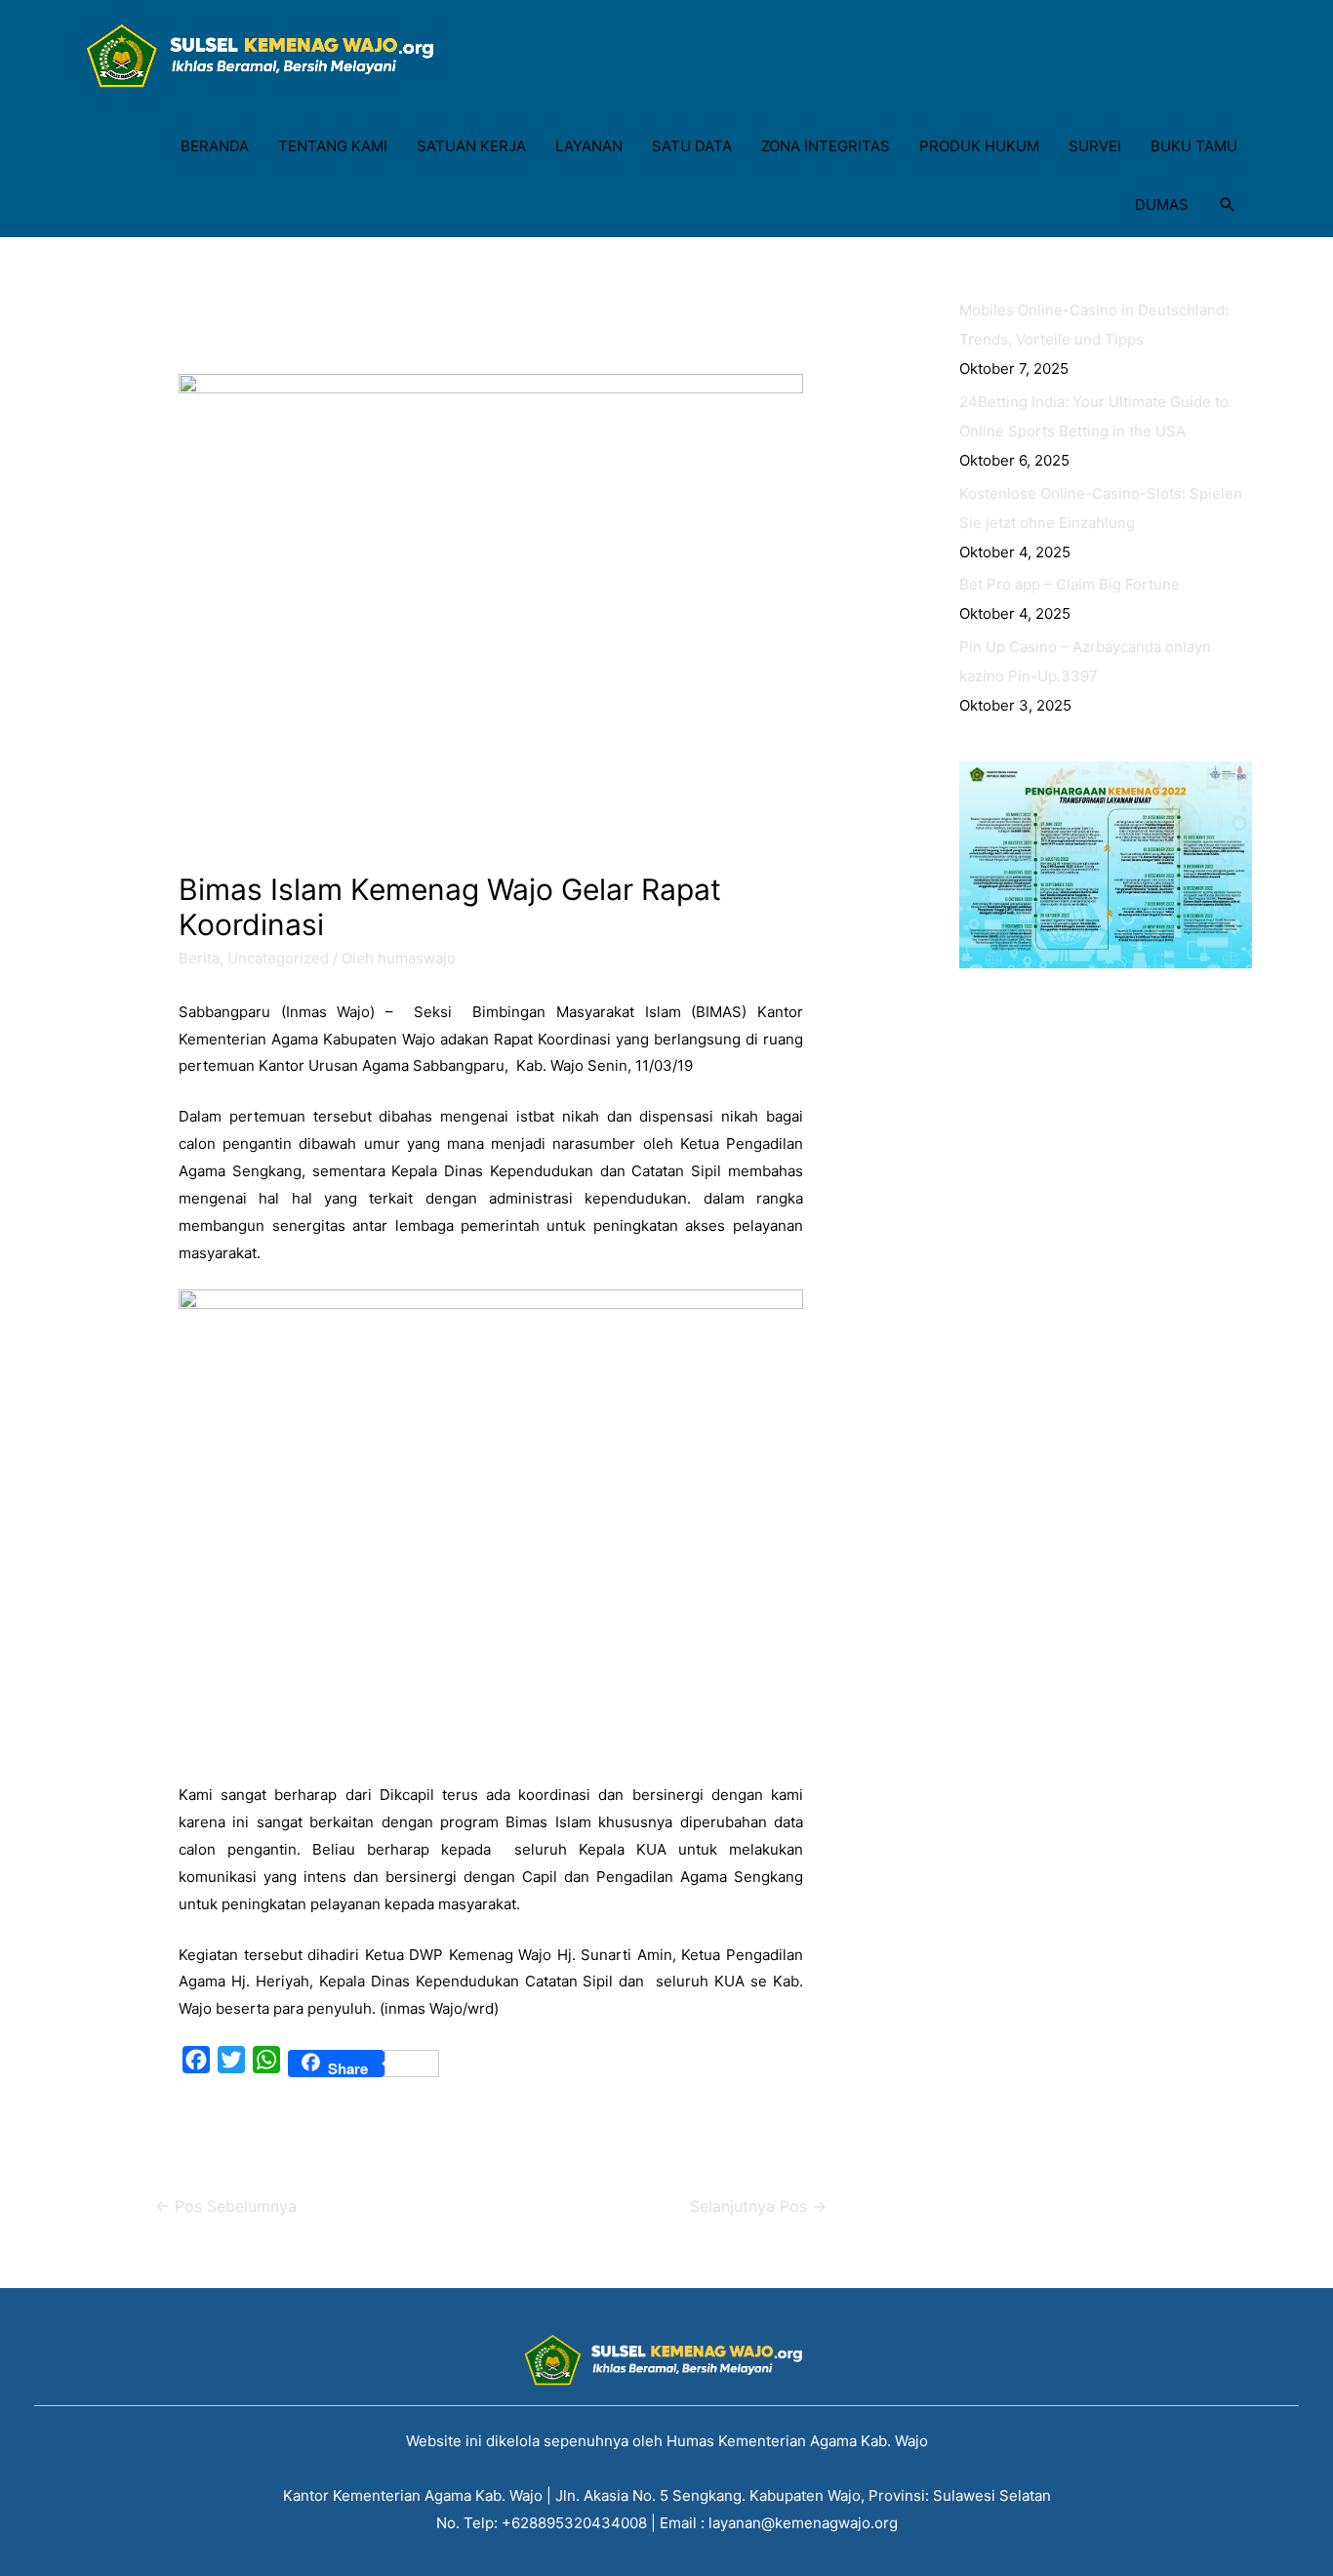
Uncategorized (278, 958)
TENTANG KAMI (333, 146)
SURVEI (1095, 146)
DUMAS (1162, 204)
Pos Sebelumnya (226, 2207)
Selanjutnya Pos (758, 2207)
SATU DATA (692, 146)
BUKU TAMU (1194, 146)
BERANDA (215, 146)
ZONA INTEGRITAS (826, 146)
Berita (199, 958)
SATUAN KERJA (471, 146)
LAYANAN (589, 146)
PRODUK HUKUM (979, 146)
